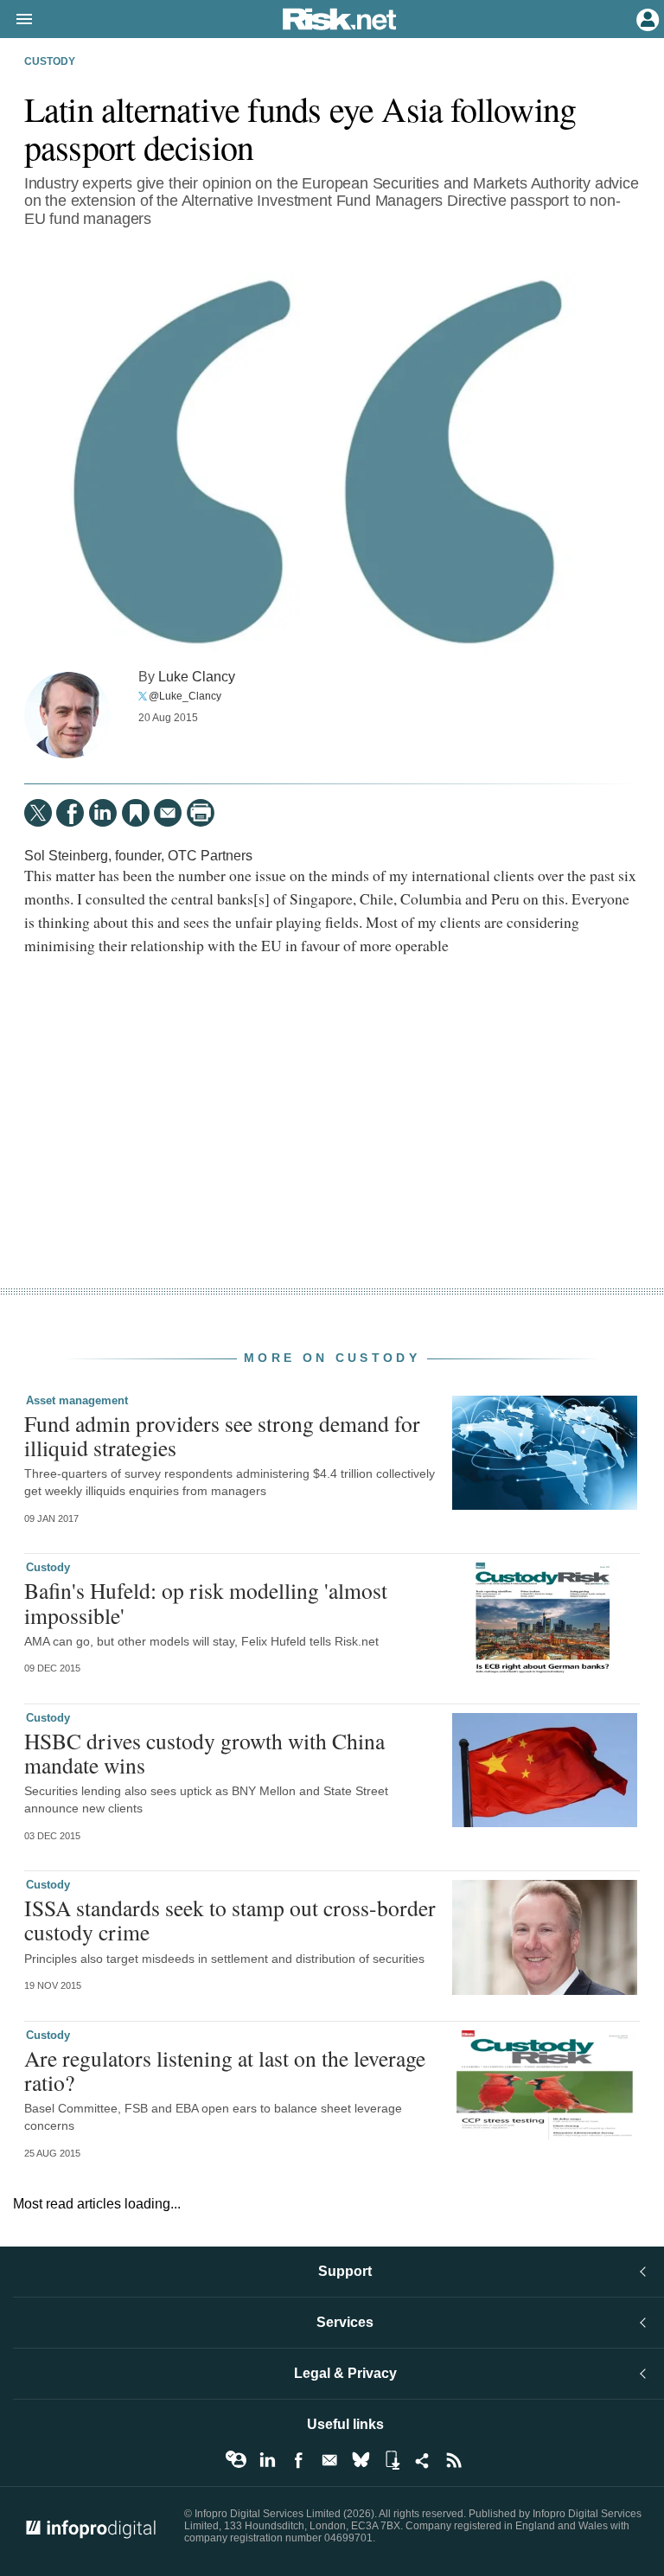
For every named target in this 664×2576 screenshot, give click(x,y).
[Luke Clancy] (67, 715)
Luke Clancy (197, 676)
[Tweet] (38, 813)
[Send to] (168, 813)
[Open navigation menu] (16, 20)
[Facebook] (70, 813)
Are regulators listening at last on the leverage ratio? (225, 2070)
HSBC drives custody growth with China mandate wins (204, 1753)
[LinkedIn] (103, 813)
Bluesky (361, 2460)
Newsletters (329, 2460)
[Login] (646, 18)
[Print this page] (201, 813)
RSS (454, 2460)
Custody (50, 61)
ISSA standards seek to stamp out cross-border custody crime (230, 1920)
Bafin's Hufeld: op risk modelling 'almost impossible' (206, 1602)
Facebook (298, 2460)
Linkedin (267, 2460)
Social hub (423, 2460)
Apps (392, 2460)
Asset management (77, 1400)
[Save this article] (136, 813)
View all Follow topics (236, 2460)
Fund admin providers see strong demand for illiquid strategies (222, 1435)
